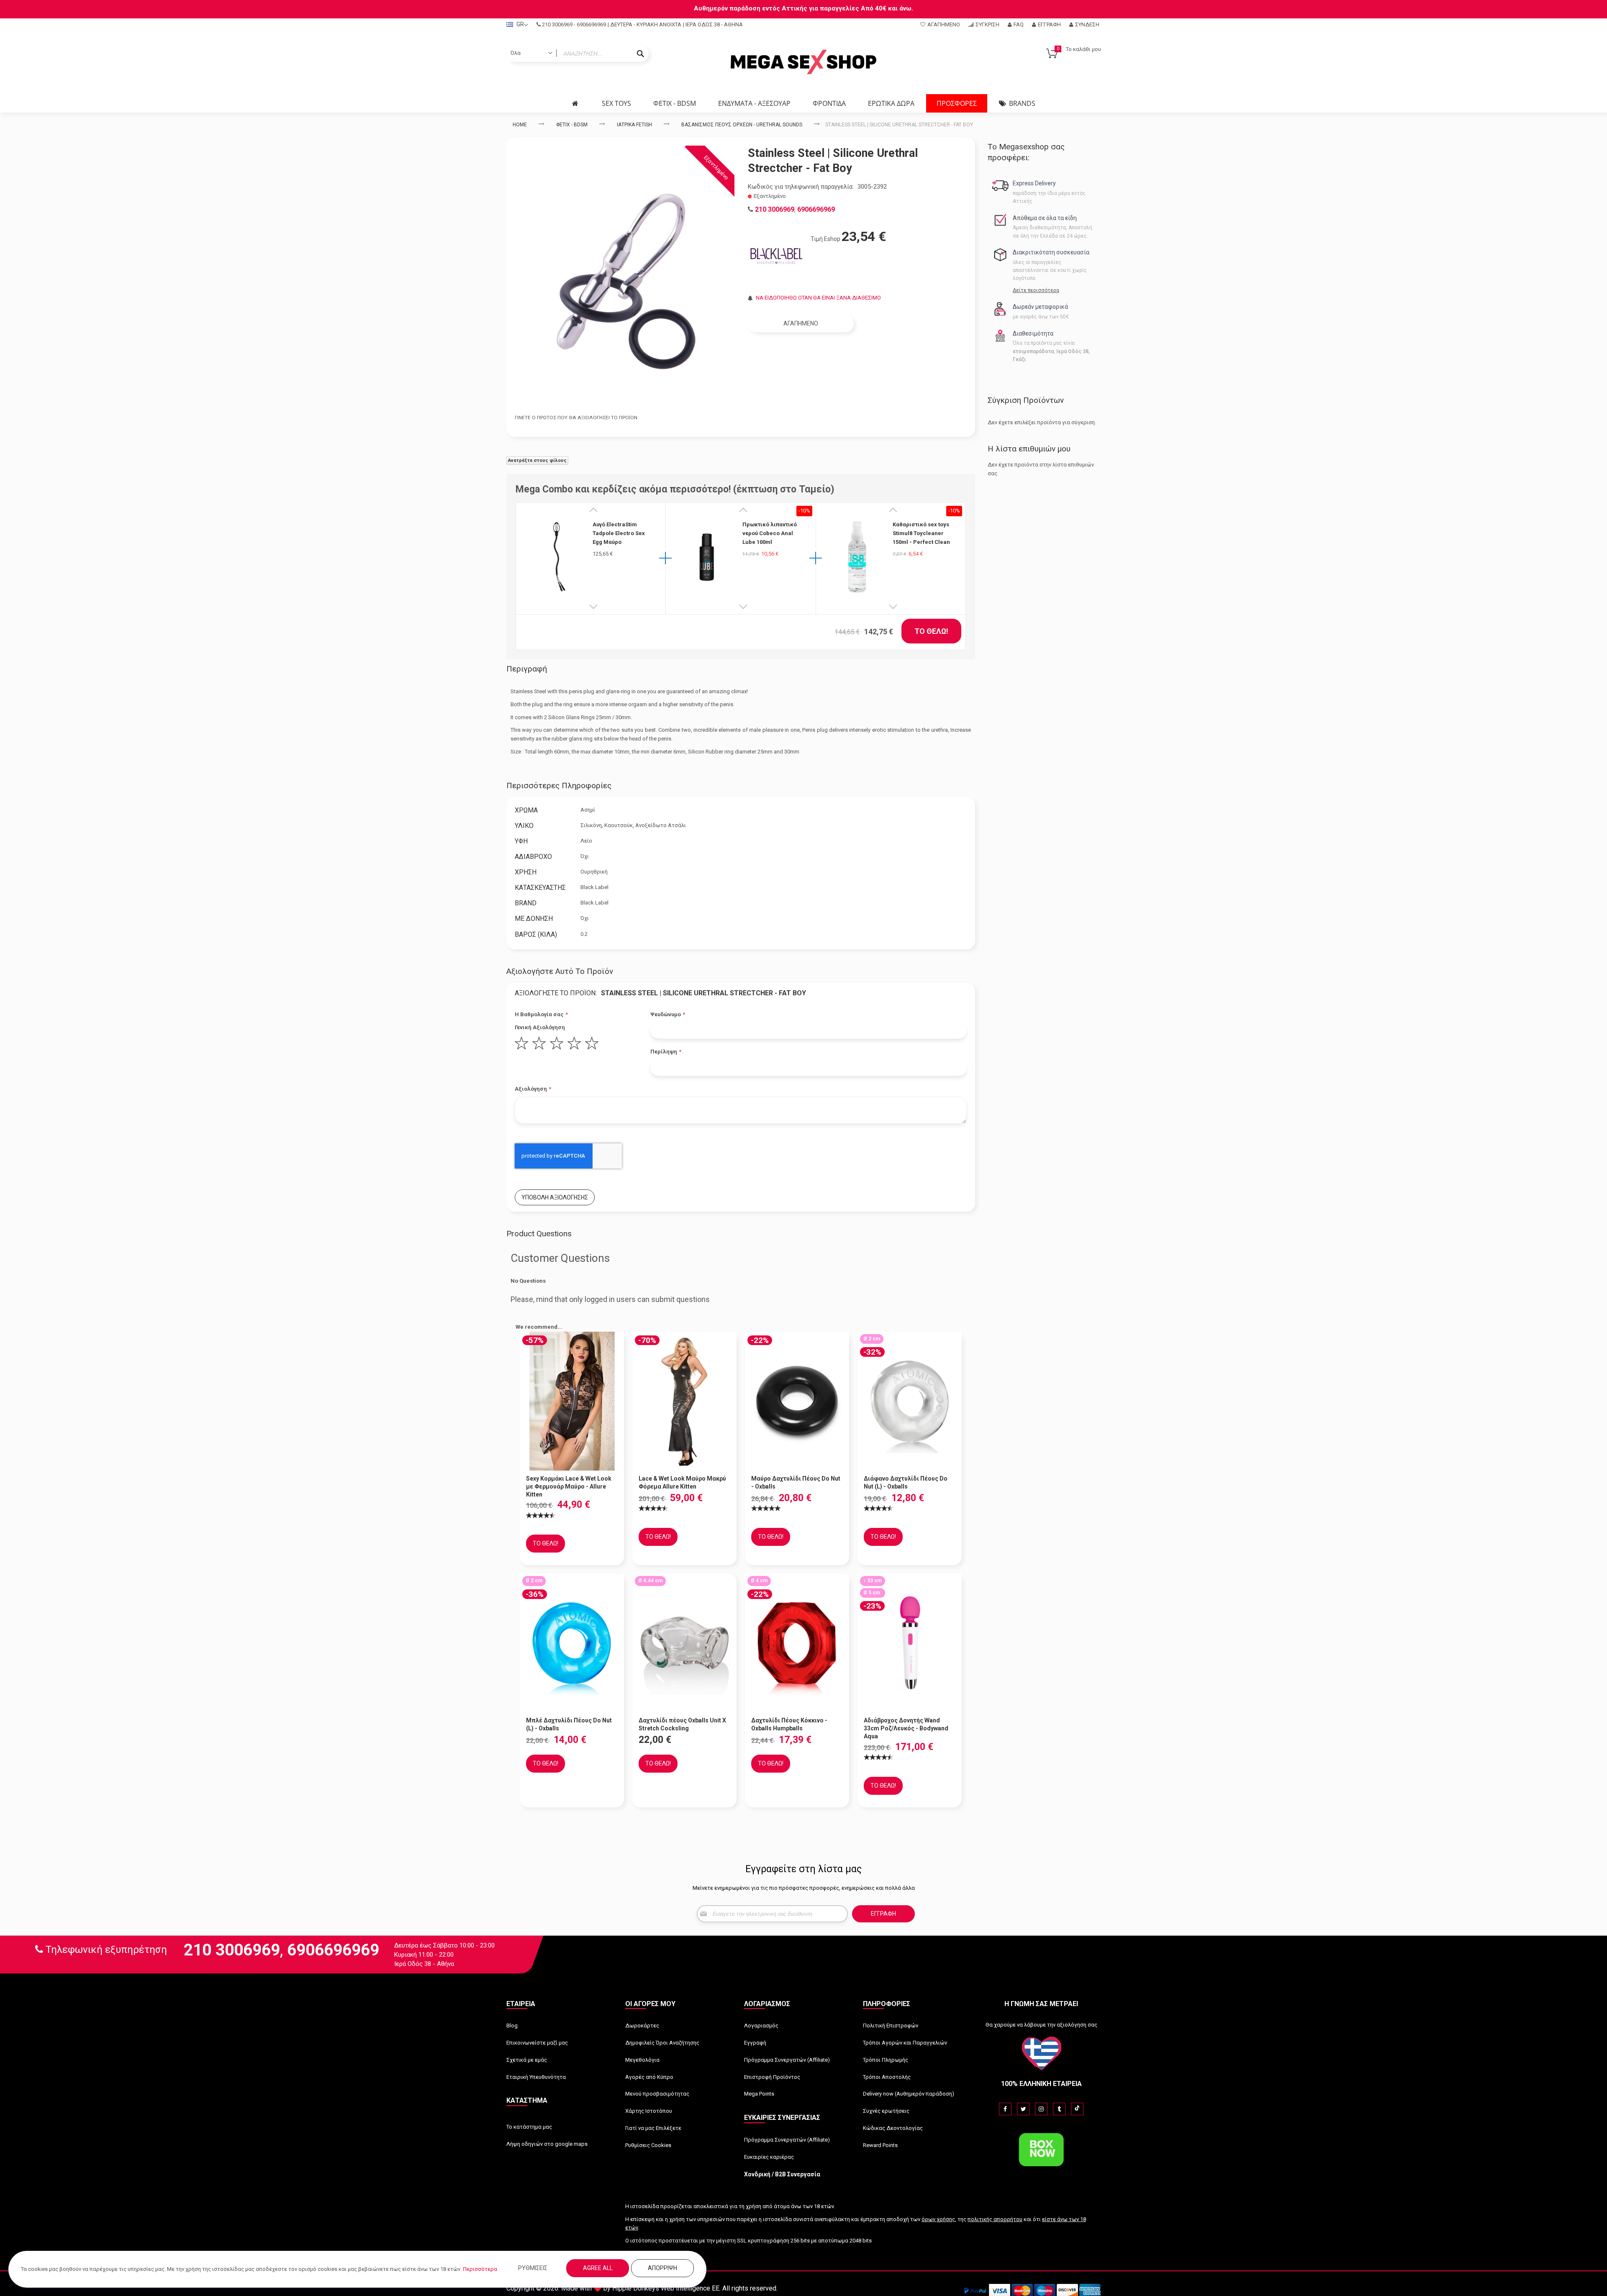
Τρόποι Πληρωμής (886, 2060)
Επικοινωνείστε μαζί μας (537, 2043)
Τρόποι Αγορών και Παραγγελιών (905, 2043)
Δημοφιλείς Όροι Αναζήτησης (662, 2043)
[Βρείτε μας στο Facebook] (1005, 2109)
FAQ (1019, 24)
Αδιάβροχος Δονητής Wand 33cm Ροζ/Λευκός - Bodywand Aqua (906, 1728)
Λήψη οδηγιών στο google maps (547, 2144)
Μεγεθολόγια (642, 2060)
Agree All (598, 2268)
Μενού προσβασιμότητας (657, 2094)
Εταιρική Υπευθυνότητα (536, 2077)
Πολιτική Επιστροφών (891, 2026)
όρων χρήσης (938, 2219)
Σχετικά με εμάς (527, 2060)
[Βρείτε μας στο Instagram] (1041, 2109)
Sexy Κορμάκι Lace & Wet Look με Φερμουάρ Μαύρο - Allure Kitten (569, 1486)
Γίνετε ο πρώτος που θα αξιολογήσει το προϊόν (576, 418)
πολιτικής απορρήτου (995, 2219)
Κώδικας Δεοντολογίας (893, 2128)
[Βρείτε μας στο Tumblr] (1059, 2109)
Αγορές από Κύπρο (649, 2077)
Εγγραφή (1049, 24)
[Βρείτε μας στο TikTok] (1077, 2109)
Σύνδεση (1087, 24)
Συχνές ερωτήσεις (886, 2111)
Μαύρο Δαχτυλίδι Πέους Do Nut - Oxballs (796, 1482)
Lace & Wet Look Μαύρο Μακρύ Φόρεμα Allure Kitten (682, 1482)
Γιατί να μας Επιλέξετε (653, 2128)
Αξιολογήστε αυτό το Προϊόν (560, 971)
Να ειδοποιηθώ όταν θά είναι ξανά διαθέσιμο (818, 298)
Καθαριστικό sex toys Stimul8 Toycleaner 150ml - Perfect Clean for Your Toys (921, 533)
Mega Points (759, 2094)
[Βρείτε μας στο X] (1023, 2109)
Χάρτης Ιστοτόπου (649, 2111)
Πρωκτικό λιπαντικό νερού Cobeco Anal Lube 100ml (770, 533)
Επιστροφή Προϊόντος (772, 2077)
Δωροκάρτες (642, 2026)
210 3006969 (557, 24)
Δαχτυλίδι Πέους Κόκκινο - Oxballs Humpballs (789, 1724)
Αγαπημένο (944, 24)
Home (520, 125)
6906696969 (591, 24)
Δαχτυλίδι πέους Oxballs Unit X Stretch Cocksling (682, 1724)
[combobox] (578, 54)
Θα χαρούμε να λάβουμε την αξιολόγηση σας (1041, 2025)
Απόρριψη (662, 2268)
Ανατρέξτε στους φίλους (537, 460)
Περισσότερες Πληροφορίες (559, 785)
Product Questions (539, 1234)
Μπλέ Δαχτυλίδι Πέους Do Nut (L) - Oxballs (569, 1724)
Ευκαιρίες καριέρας (769, 2157)
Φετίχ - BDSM (572, 125)
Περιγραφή (527, 669)
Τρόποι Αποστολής (887, 2077)
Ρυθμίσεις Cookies (648, 2145)
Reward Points (880, 2145)
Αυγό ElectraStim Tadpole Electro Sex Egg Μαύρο (619, 533)
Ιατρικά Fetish (634, 125)
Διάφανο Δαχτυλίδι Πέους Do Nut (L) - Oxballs (906, 1482)
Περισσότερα (480, 2269)
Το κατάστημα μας (529, 2127)
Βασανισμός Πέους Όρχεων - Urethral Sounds (742, 125)
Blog (512, 2026)
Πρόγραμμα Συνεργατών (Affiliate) (787, 2060)
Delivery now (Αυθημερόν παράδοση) (909, 2094)
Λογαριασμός (761, 2026)
